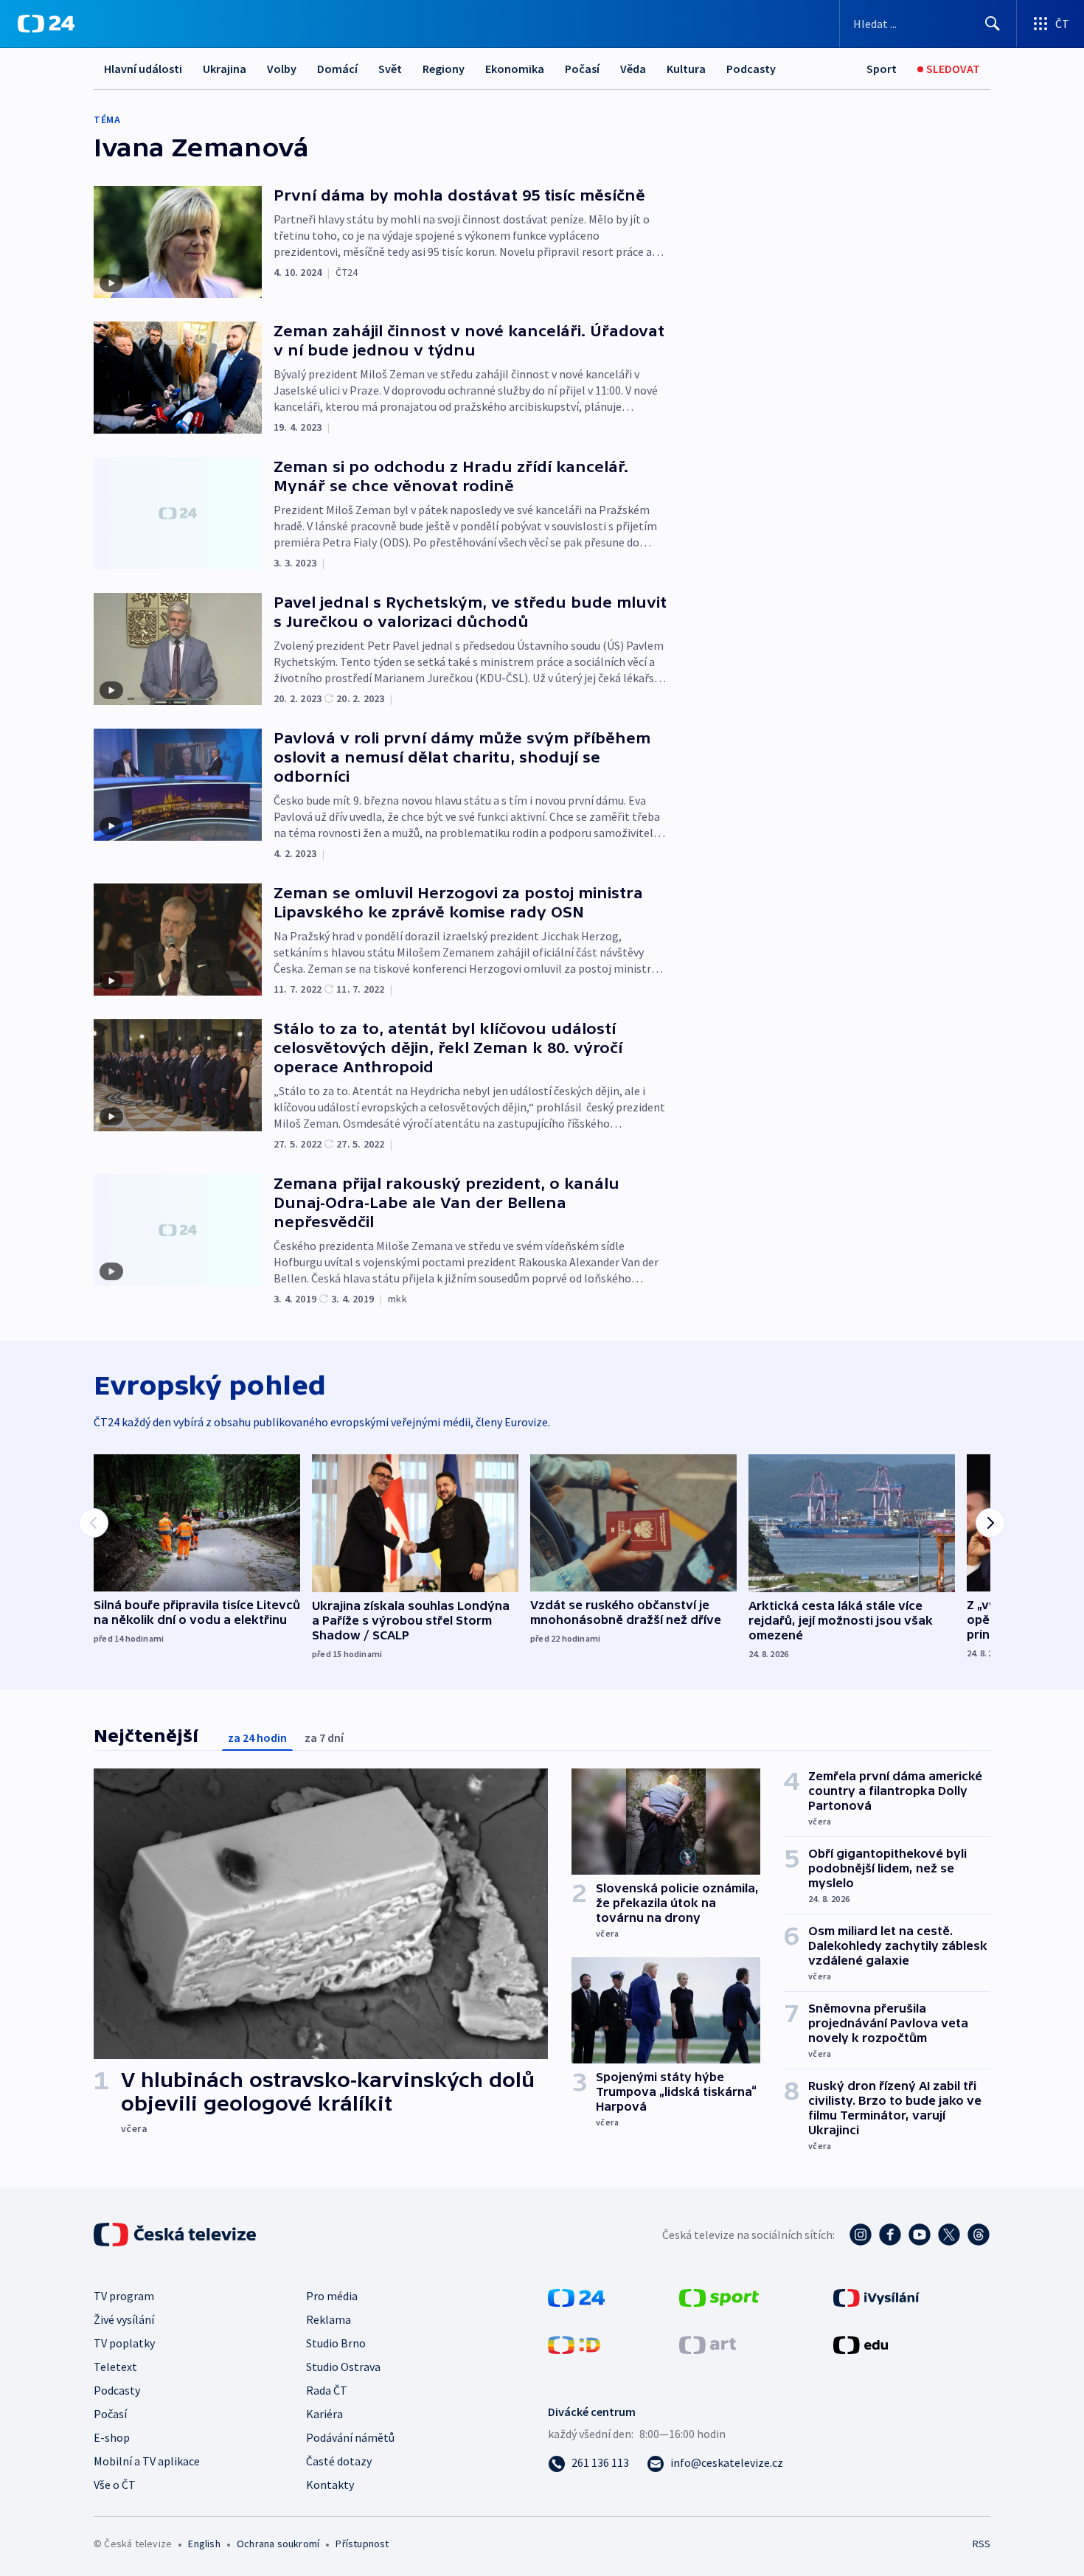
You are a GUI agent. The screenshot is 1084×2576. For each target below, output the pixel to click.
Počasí (582, 69)
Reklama (329, 2319)
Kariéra (324, 2414)
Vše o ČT (115, 2485)
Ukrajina (225, 69)
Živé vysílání (124, 2319)
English (204, 2544)
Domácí (337, 69)
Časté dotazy (339, 2461)
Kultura (686, 69)
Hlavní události (143, 69)
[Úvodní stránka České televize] (176, 2235)
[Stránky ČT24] (576, 2296)
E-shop (112, 2437)
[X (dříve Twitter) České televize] (949, 2235)
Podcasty (751, 69)
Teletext (115, 2367)
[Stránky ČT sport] (719, 2296)
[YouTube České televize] (920, 2235)
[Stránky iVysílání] (876, 2296)
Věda (633, 69)
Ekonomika (515, 69)
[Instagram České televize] (861, 2235)
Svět (390, 69)
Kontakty (330, 2485)
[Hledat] (993, 24)
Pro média (332, 2296)
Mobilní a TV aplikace (147, 2461)
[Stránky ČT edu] (861, 2344)
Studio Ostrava (343, 2367)
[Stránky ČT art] (708, 2344)
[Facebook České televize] (890, 2235)
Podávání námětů (350, 2437)
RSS (981, 2544)
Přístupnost (362, 2544)
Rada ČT (327, 2390)
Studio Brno (336, 2343)
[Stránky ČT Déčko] (574, 2344)
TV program (124, 2296)
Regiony (444, 69)
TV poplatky (124, 2343)
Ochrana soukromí (278, 2544)
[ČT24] (46, 24)
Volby (282, 69)
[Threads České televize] (979, 2235)
